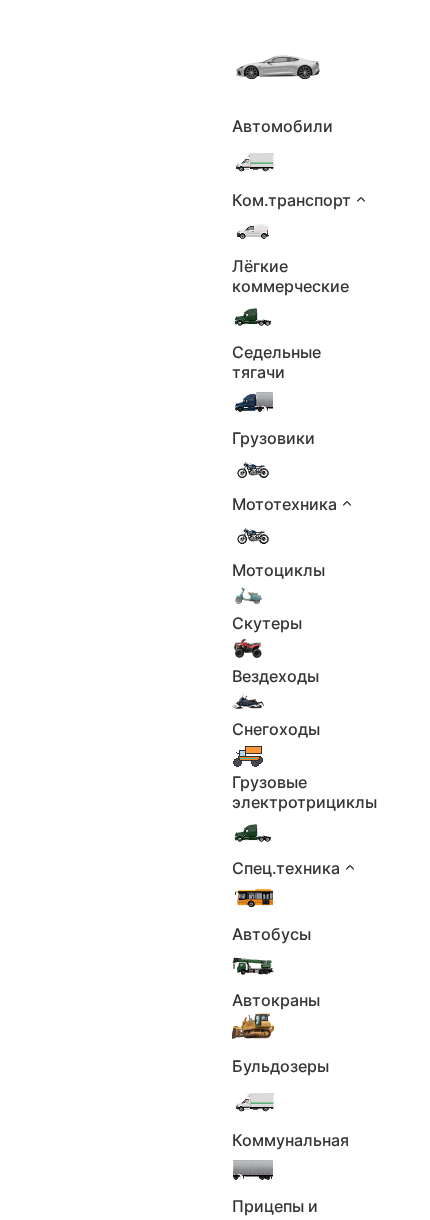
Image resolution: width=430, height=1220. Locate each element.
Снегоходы (276, 729)
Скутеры (267, 623)
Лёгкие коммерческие (290, 276)
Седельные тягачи (276, 362)
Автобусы (271, 934)
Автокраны (276, 1000)
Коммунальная (290, 1140)
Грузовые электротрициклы (304, 792)
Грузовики (273, 438)
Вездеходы (275, 676)
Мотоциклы (278, 570)
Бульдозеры (280, 1066)
